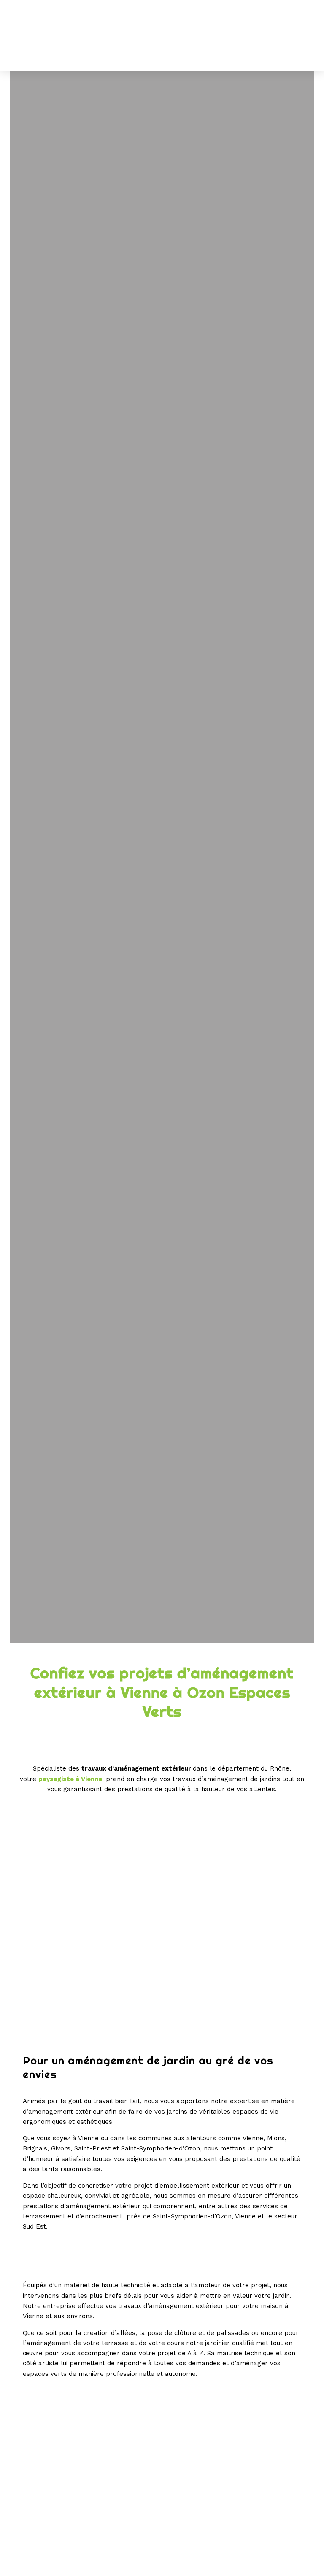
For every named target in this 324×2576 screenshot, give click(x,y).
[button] (302, 36)
